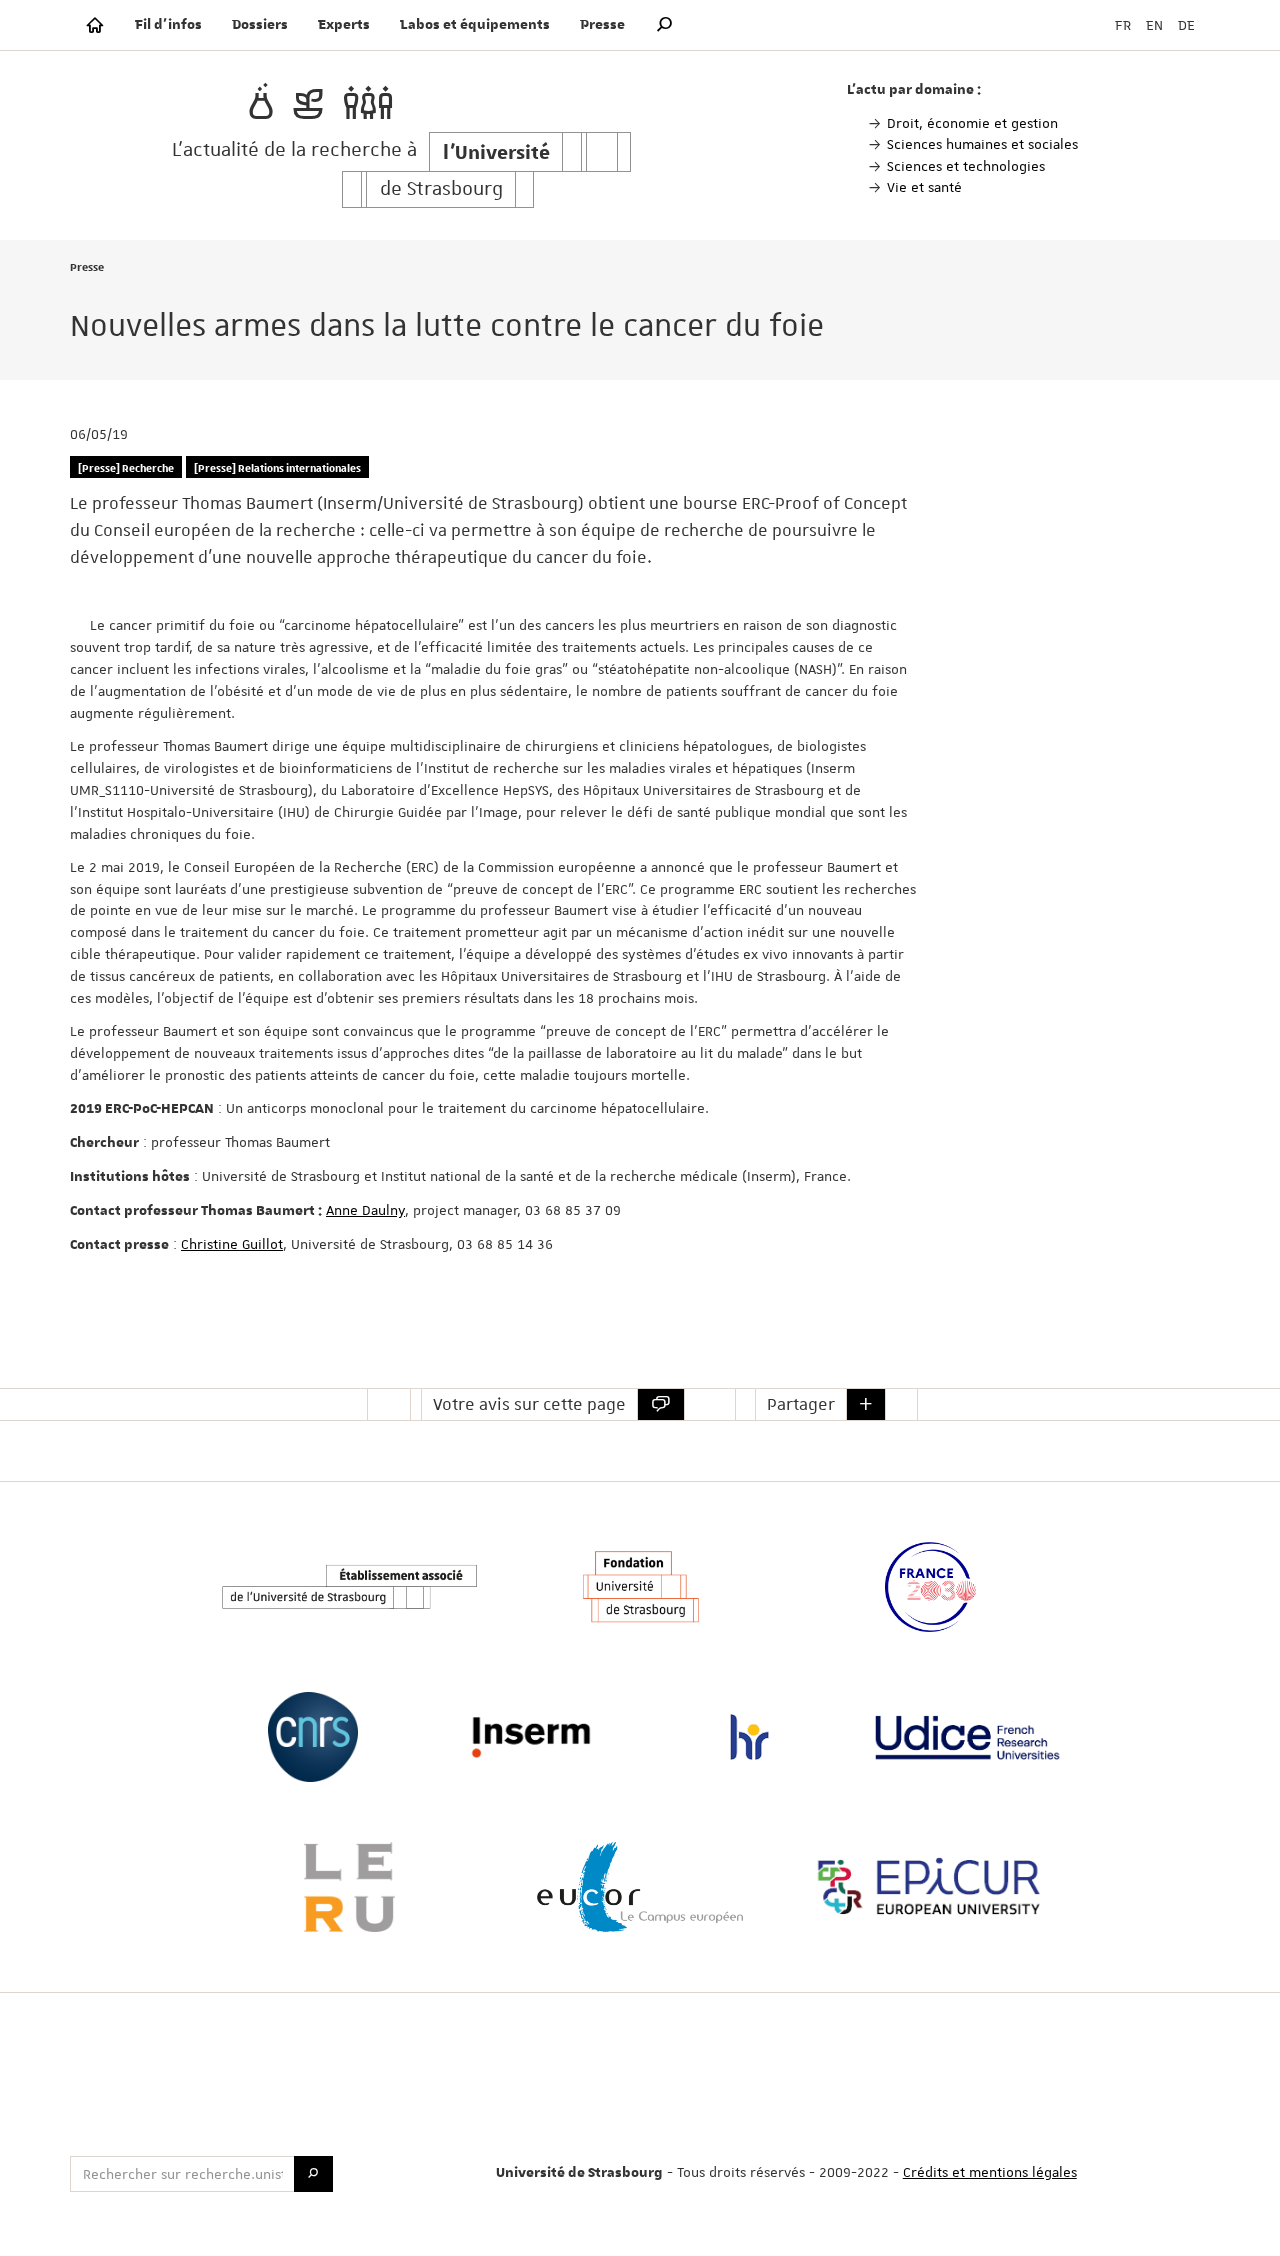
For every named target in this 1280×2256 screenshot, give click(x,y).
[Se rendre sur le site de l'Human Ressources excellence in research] (749, 1737)
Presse (602, 25)
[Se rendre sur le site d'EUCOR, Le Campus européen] (640, 1887)
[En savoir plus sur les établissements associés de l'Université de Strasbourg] (349, 1587)
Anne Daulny (365, 1210)
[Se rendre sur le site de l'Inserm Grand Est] (531, 1737)
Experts (344, 25)
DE (1186, 25)
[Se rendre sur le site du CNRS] (312, 1737)
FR (1123, 25)
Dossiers (260, 25)
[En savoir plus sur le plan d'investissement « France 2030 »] (930, 1587)
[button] (665, 25)
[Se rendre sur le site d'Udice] (967, 1737)
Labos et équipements (475, 25)
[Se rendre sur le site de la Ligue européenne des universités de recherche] (349, 1887)
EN (1154, 25)
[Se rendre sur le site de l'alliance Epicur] (930, 1887)
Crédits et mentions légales (990, 2172)
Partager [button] (801, 1404)
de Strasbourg (441, 189)
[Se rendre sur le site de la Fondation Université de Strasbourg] (640, 1587)
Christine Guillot (232, 1244)
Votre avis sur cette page (529, 1404)
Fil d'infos (168, 25)
